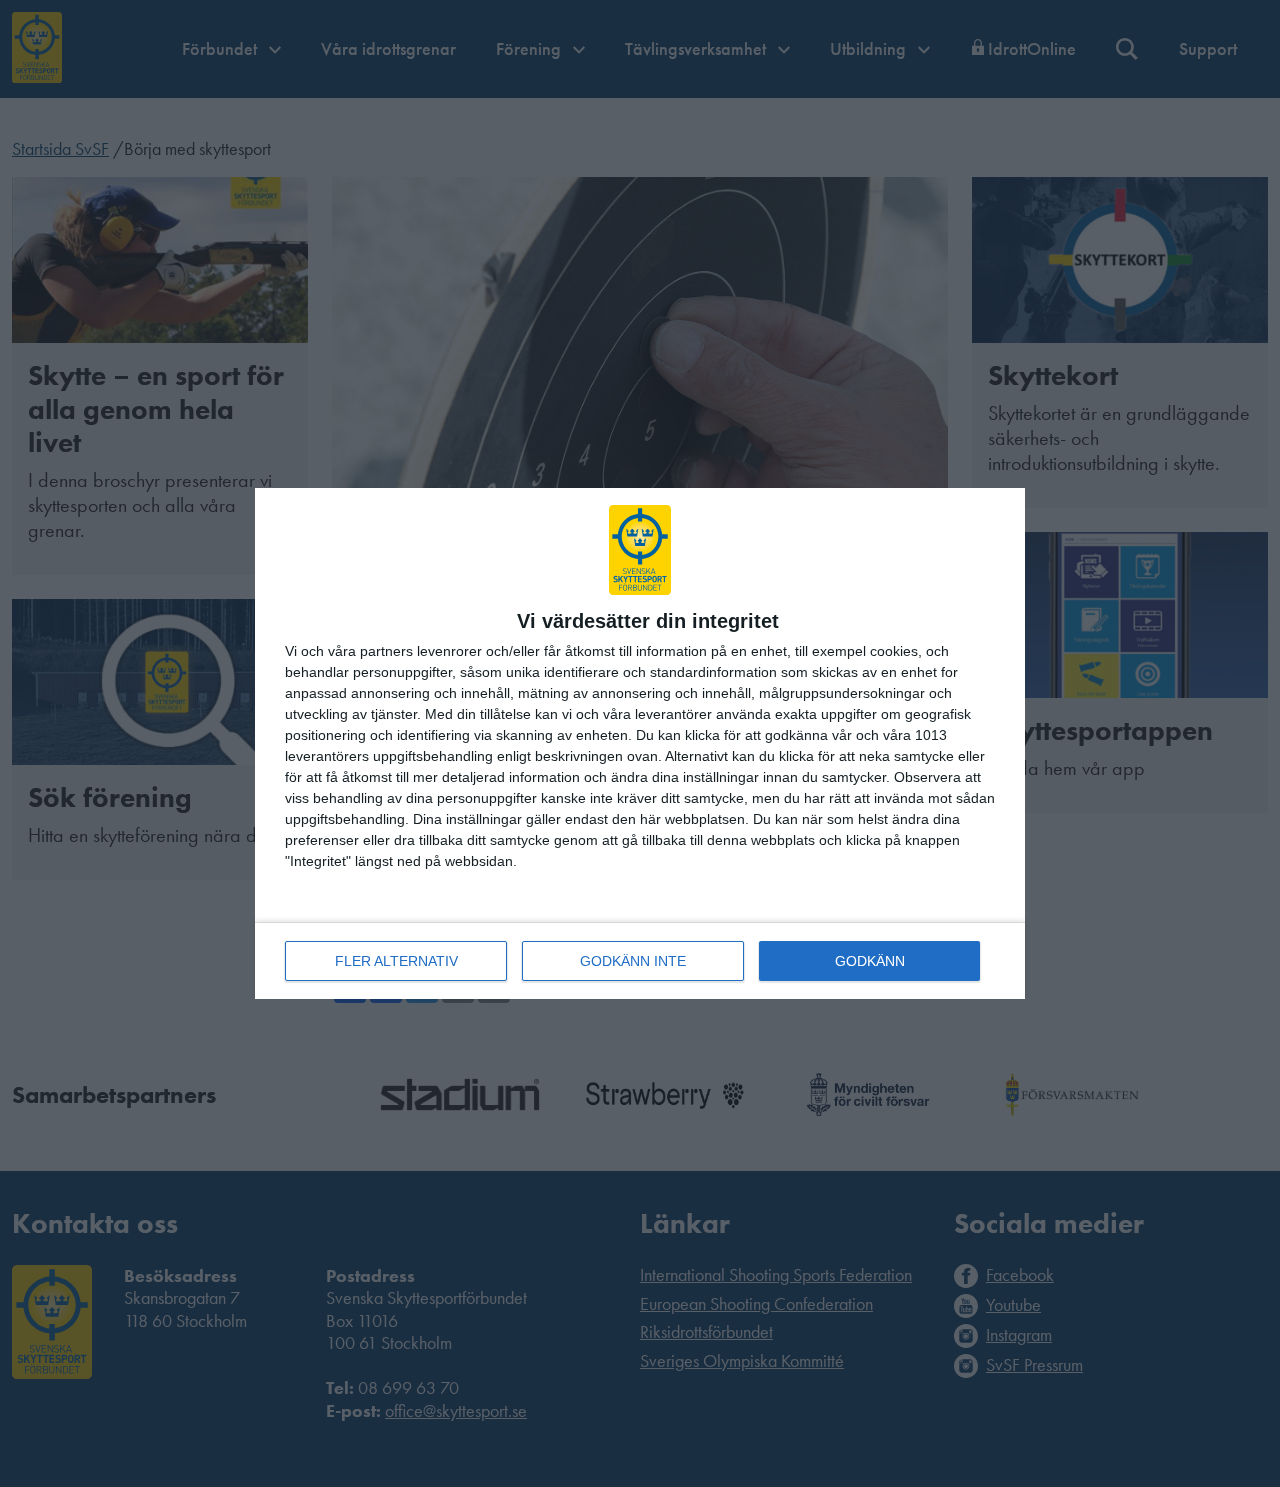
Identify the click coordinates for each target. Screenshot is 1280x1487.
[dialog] (640, 743)
